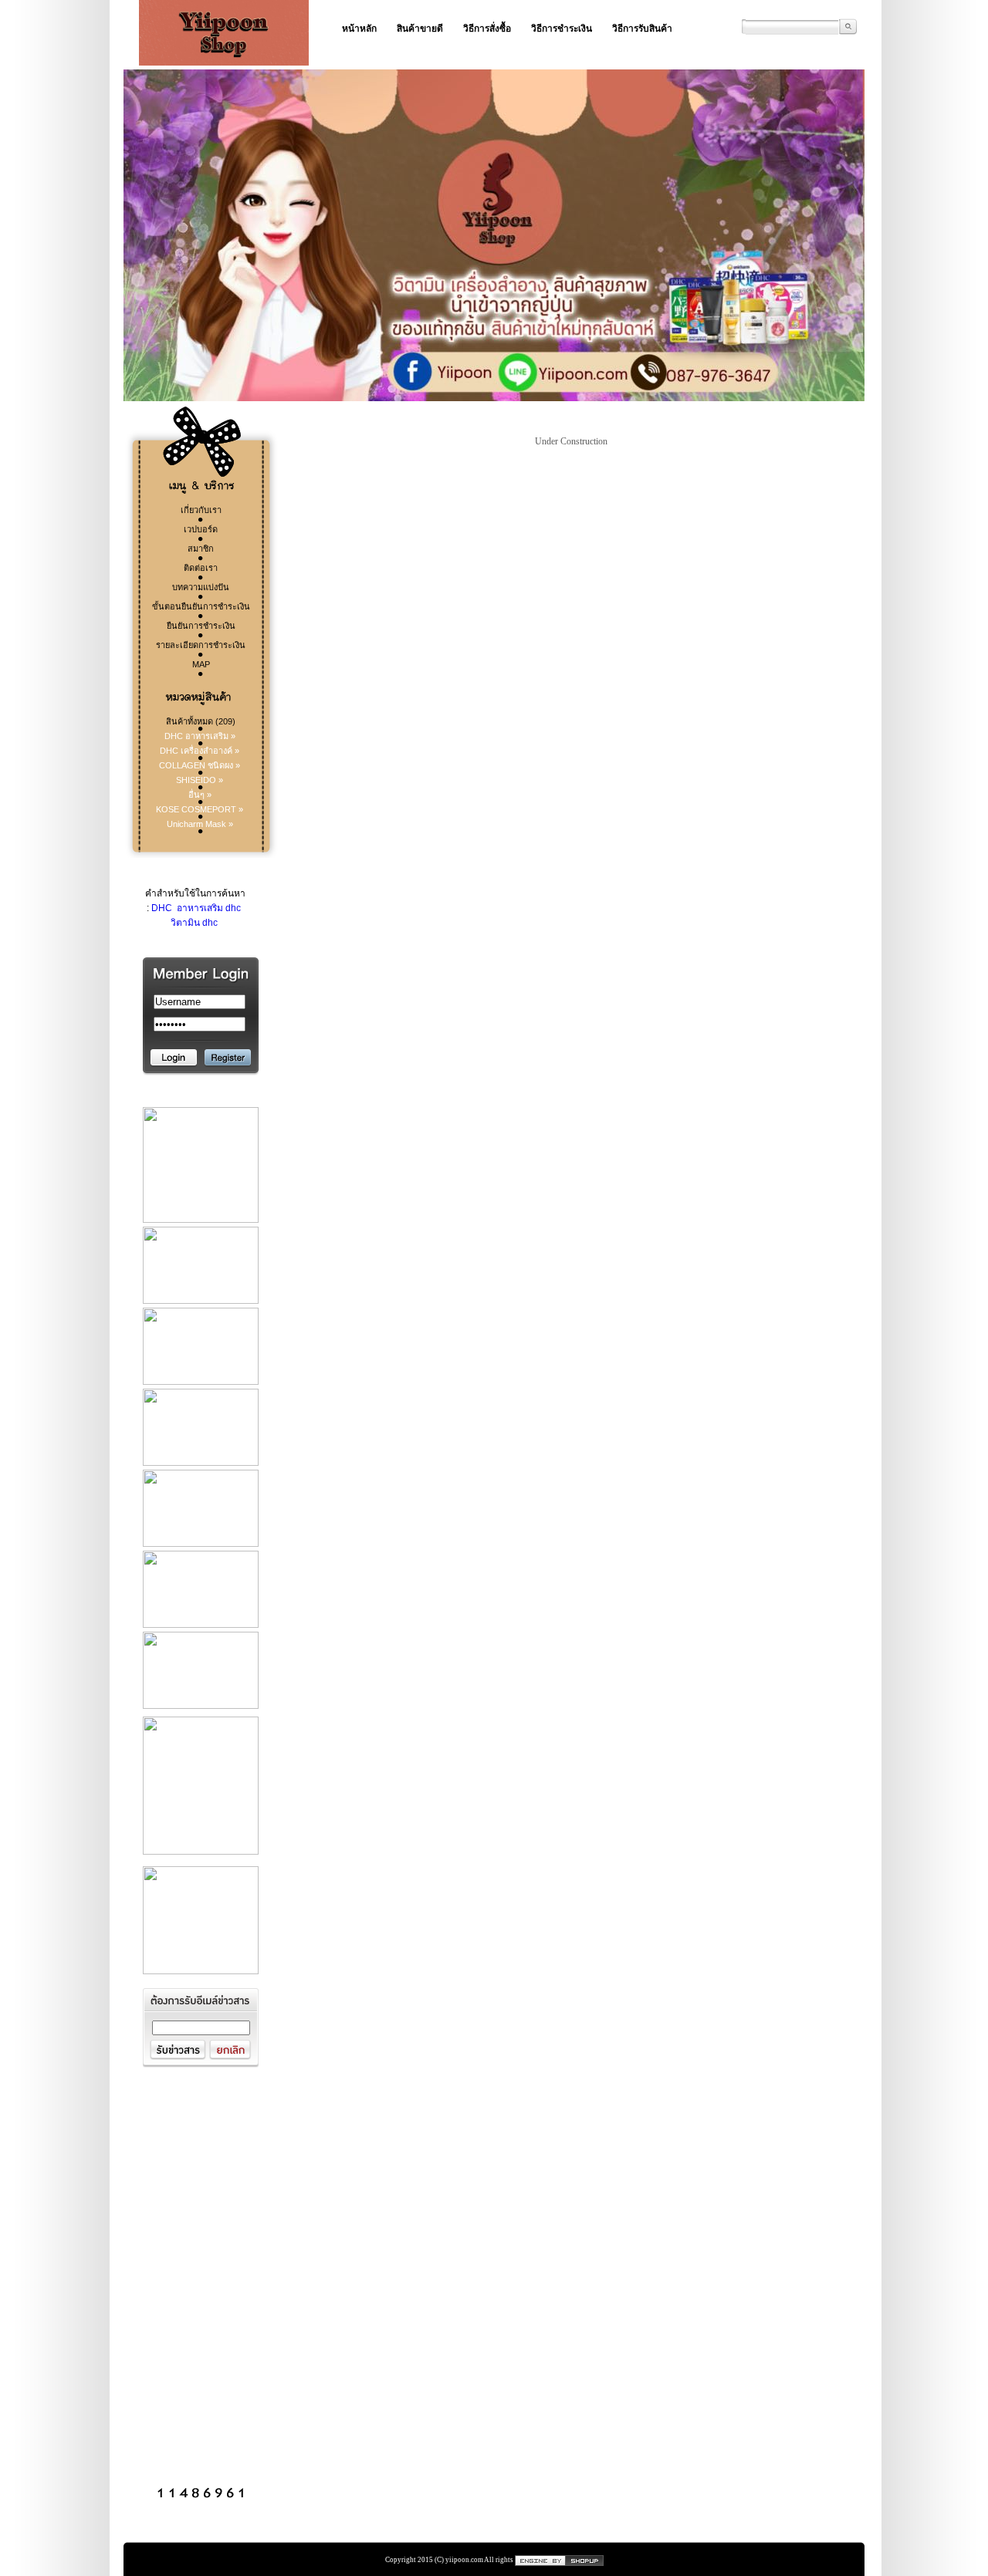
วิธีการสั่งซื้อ (487, 29)
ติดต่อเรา (201, 568)
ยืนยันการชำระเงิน (201, 626)
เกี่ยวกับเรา (201, 510)
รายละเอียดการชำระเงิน (201, 645)
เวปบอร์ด (201, 529)
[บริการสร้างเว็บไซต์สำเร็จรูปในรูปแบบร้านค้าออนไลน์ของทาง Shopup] (559, 2560)
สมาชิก (201, 549)
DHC (162, 908)
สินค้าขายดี (420, 29)
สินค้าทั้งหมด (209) (201, 721)
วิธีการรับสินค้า (642, 29)
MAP (201, 664)
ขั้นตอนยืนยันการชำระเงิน (201, 606)
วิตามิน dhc (194, 923)
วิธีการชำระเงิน (562, 29)
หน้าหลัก (359, 29)
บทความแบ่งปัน (201, 587)
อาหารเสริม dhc (208, 908)
